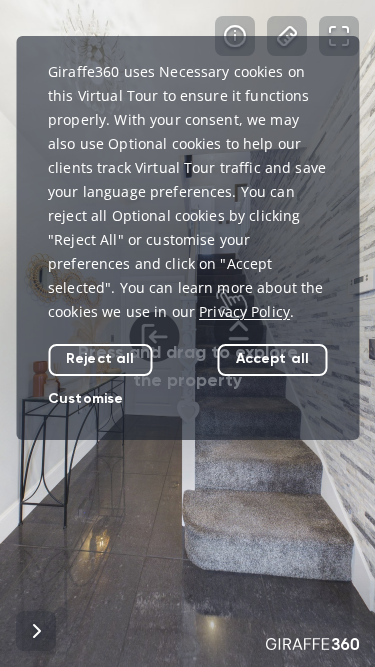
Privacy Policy (244, 311)
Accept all (272, 358)
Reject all (100, 358)
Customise (85, 398)
